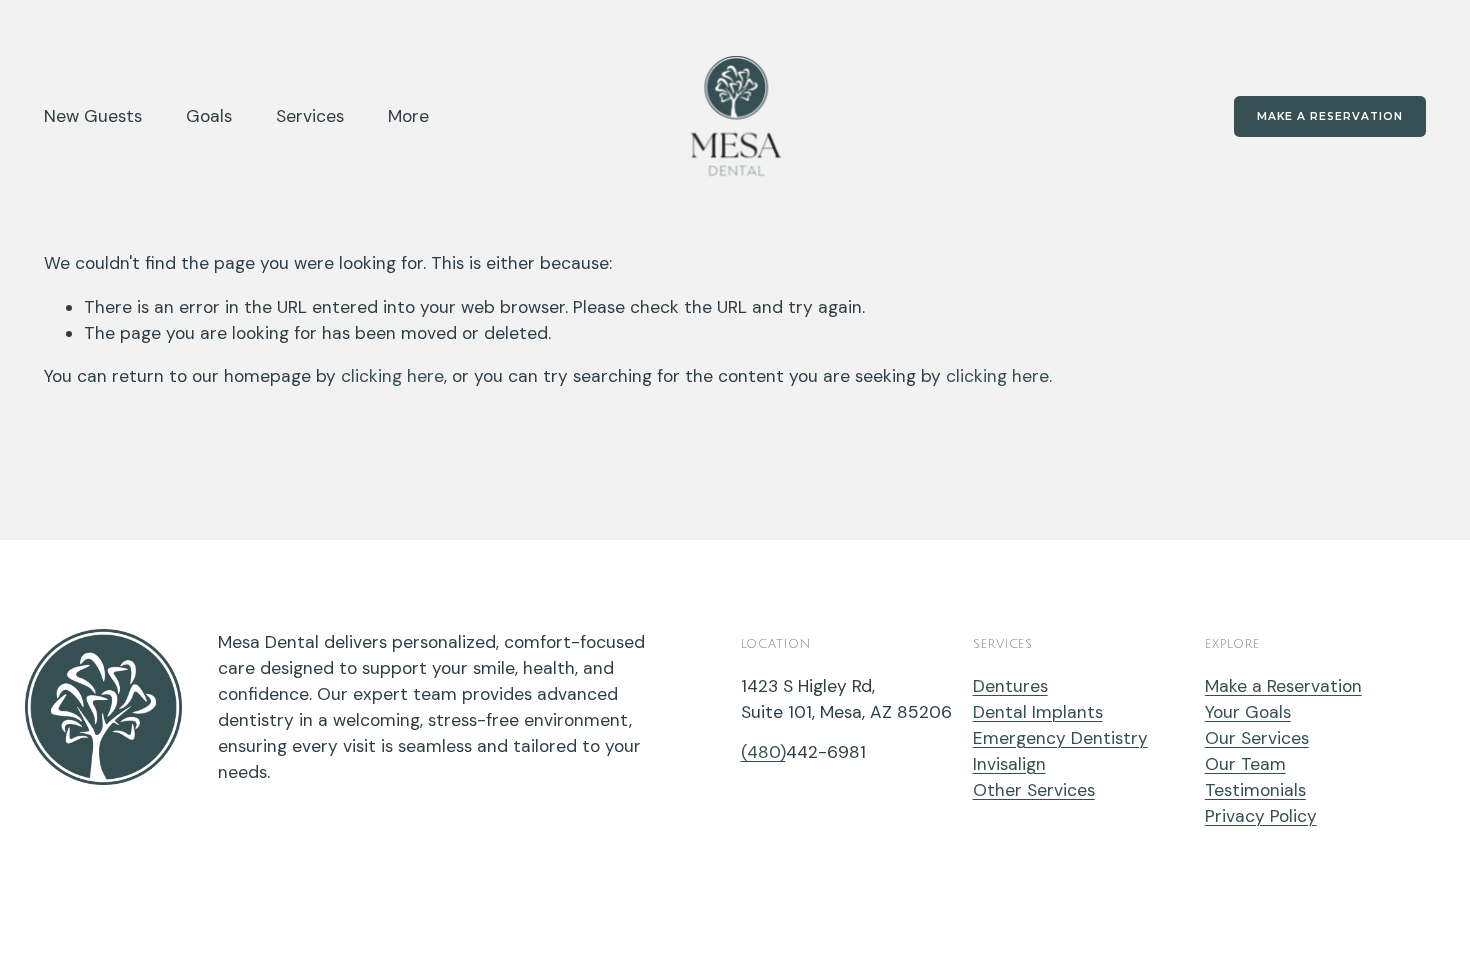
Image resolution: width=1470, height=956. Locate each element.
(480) (763, 752)
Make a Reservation (1330, 116)
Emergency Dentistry (1060, 738)
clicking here (392, 376)
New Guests (93, 116)
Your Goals (1248, 712)
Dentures (1010, 686)
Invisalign (1009, 764)
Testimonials (1255, 790)
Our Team (1245, 764)
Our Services (1257, 738)
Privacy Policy (1261, 816)
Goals (209, 116)
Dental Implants (1038, 712)
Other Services (1034, 790)
